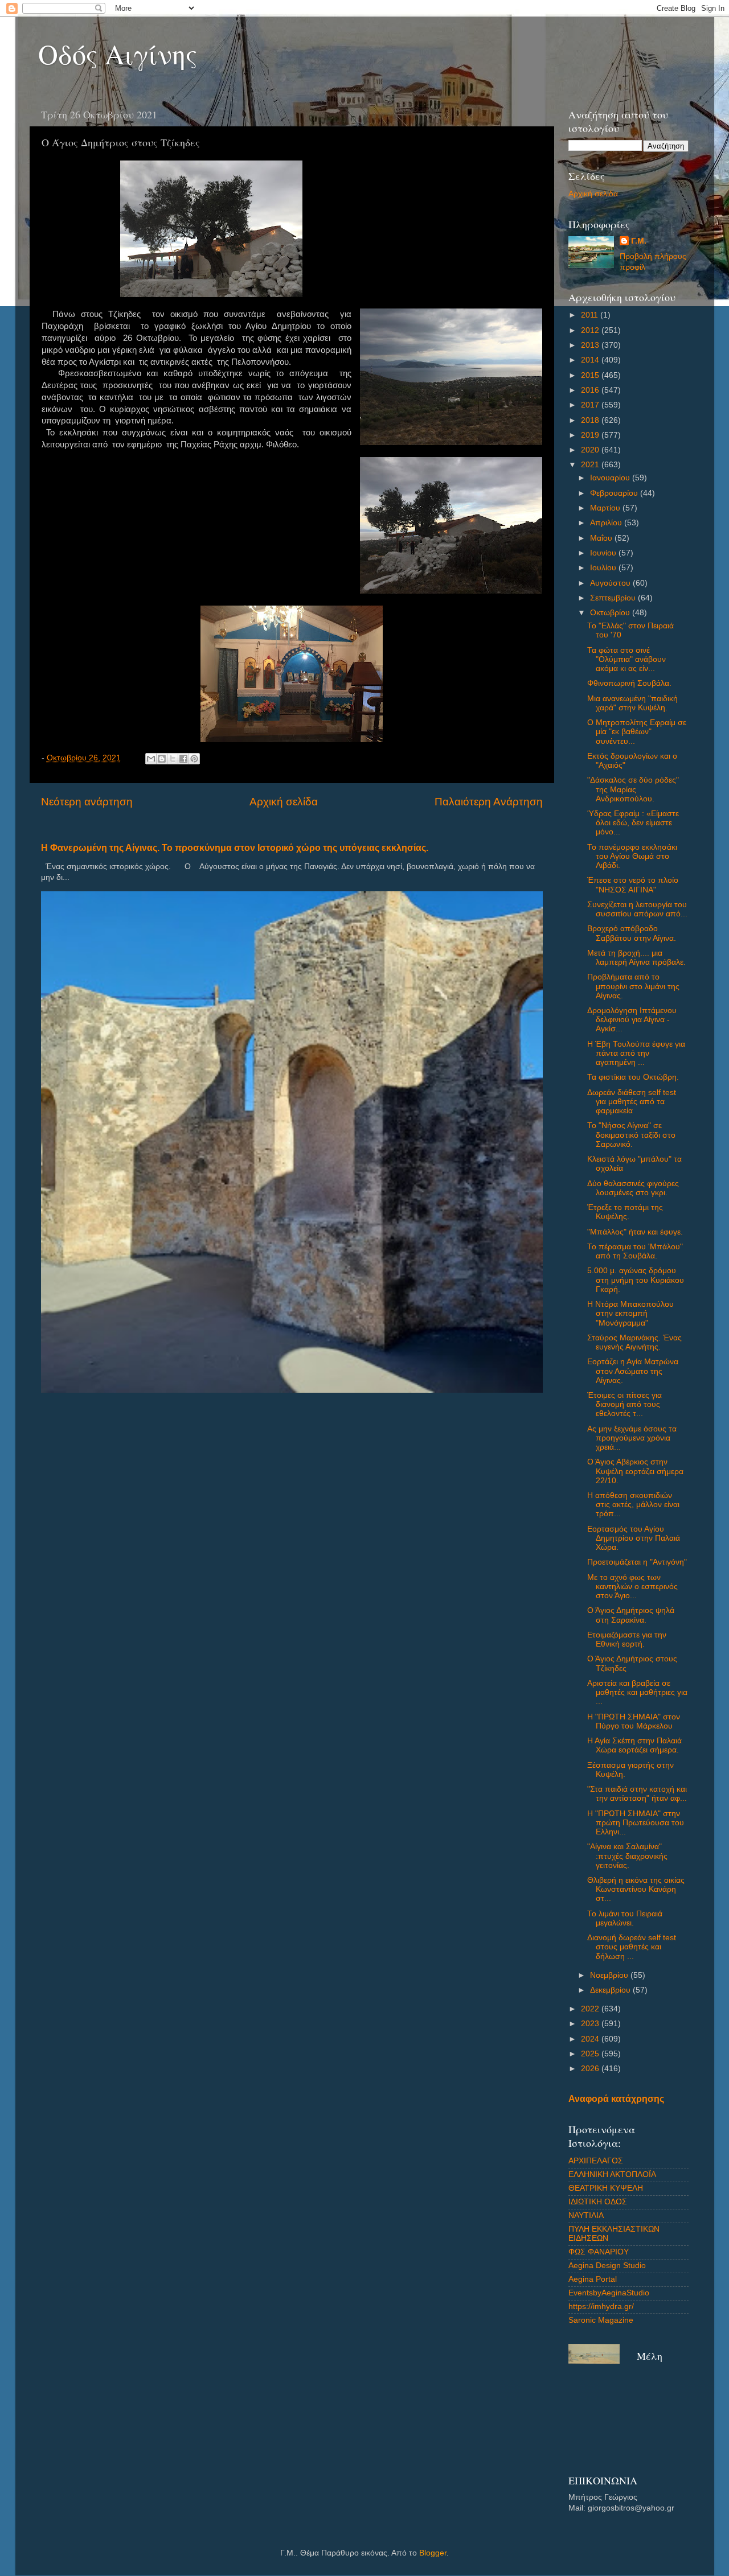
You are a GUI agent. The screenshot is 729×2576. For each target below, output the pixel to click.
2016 (591, 390)
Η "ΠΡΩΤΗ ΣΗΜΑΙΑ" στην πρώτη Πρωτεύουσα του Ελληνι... (636, 1823)
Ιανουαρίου (611, 478)
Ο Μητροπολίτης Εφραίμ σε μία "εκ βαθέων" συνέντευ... (637, 732)
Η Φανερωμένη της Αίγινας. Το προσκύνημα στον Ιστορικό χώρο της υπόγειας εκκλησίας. (235, 848)
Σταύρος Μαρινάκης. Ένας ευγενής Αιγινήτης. (634, 1342)
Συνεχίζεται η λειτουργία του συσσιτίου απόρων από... (637, 909)
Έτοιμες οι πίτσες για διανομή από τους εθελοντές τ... (624, 1404)
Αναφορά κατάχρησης (616, 2099)
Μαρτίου (606, 508)
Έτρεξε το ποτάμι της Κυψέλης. (625, 1212)
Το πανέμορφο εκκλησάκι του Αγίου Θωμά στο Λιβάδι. (632, 856)
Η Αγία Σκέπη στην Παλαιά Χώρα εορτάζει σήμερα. (634, 1745)
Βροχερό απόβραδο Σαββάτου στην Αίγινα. (632, 933)
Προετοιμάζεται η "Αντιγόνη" (637, 1562)
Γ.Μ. (639, 241)
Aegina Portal (593, 2279)
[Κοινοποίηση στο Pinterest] (194, 759)
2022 (591, 2009)
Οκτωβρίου (611, 613)
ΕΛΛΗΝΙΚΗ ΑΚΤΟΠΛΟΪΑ (612, 2174)
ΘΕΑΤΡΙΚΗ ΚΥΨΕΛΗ (606, 2188)
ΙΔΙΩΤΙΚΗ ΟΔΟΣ (598, 2202)
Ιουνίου (604, 553)
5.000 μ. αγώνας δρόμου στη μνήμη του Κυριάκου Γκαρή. (636, 1280)
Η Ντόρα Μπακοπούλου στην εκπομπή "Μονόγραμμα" (630, 1313)
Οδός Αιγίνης (118, 54)
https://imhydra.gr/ (601, 2307)
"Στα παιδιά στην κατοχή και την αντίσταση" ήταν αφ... (637, 1794)
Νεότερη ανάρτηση (87, 802)
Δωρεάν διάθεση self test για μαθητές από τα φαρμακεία (632, 1102)
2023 (591, 2024)
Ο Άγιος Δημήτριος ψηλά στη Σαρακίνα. (631, 1615)
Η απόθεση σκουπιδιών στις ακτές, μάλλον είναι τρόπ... (633, 1505)
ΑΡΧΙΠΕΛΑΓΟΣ (596, 2161)
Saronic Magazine (601, 2320)
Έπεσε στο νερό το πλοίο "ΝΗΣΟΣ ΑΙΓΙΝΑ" (633, 885)
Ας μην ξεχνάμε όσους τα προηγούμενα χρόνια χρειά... (632, 1438)
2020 (591, 450)
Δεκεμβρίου (611, 1990)
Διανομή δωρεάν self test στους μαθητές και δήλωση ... (632, 1947)
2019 (591, 435)
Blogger (433, 2553)
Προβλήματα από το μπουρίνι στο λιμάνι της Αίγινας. (633, 986)
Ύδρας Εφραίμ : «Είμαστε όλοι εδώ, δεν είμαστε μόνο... (633, 823)
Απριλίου (607, 523)
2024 (591, 2039)
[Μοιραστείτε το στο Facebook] (183, 759)
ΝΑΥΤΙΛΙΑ (586, 2215)
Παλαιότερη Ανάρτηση (489, 802)
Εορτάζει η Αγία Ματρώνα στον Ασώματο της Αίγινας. (633, 1371)
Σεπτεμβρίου (614, 598)
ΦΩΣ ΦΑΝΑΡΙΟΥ (599, 2252)
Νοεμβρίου (610, 1975)
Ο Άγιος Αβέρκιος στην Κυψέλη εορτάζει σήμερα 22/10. (635, 1471)
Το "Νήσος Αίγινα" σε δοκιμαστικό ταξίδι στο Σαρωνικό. (631, 1135)
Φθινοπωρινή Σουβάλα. (629, 683)
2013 (591, 345)
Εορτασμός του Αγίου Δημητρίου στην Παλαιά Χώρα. (634, 1538)
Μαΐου (602, 538)
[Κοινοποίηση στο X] (173, 759)
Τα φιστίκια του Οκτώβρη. (633, 1077)
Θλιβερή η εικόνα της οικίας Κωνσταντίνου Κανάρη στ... (636, 1889)
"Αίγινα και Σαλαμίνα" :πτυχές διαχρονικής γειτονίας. (627, 1856)
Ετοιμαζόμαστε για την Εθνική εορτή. (627, 1639)
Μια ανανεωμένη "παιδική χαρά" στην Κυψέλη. (632, 703)
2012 (591, 330)
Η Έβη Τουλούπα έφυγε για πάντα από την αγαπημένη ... (636, 1053)
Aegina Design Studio (607, 2266)
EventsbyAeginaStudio (609, 2293)
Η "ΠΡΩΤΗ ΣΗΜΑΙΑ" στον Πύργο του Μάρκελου (634, 1721)
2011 (591, 315)
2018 (591, 420)
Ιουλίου (604, 568)
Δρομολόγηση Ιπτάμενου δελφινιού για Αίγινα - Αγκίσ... (632, 1020)
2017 (591, 405)
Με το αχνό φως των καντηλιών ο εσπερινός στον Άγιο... (632, 1587)
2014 (591, 360)
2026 (591, 2069)
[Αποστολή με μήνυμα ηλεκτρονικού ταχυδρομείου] (151, 759)
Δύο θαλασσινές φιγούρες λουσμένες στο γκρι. (633, 1188)
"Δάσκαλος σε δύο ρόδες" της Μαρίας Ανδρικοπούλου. (633, 789)
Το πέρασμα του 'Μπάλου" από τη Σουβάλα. (635, 1251)
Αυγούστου (611, 583)
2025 (591, 2054)
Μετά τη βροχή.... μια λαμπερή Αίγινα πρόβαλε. (636, 958)
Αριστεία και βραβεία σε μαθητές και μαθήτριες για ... (637, 1692)
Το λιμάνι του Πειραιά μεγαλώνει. (625, 1918)
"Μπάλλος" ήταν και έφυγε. (635, 1232)
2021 (591, 465)
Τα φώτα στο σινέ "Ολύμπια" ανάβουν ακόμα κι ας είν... (626, 659)
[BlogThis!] (162, 759)
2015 (591, 375)
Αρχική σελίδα (284, 802)
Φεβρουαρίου (615, 493)
